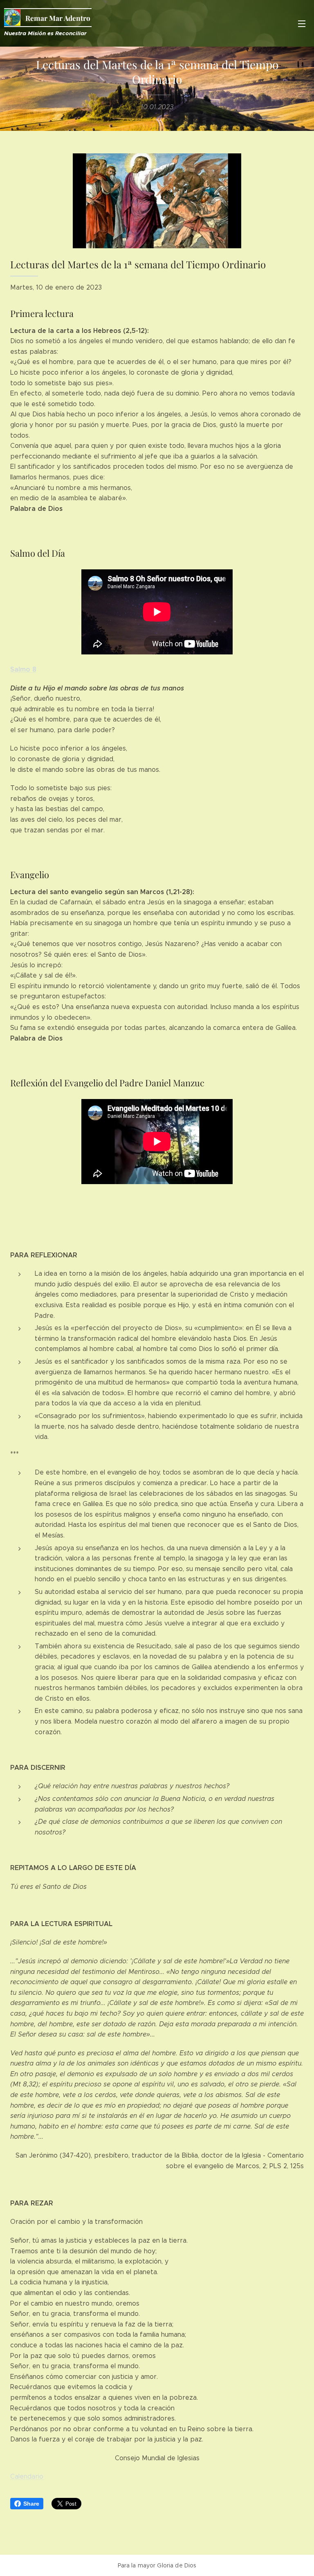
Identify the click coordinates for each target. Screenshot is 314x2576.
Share (31, 2504)
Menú (302, 23)
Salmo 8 (23, 669)
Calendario (27, 2476)
